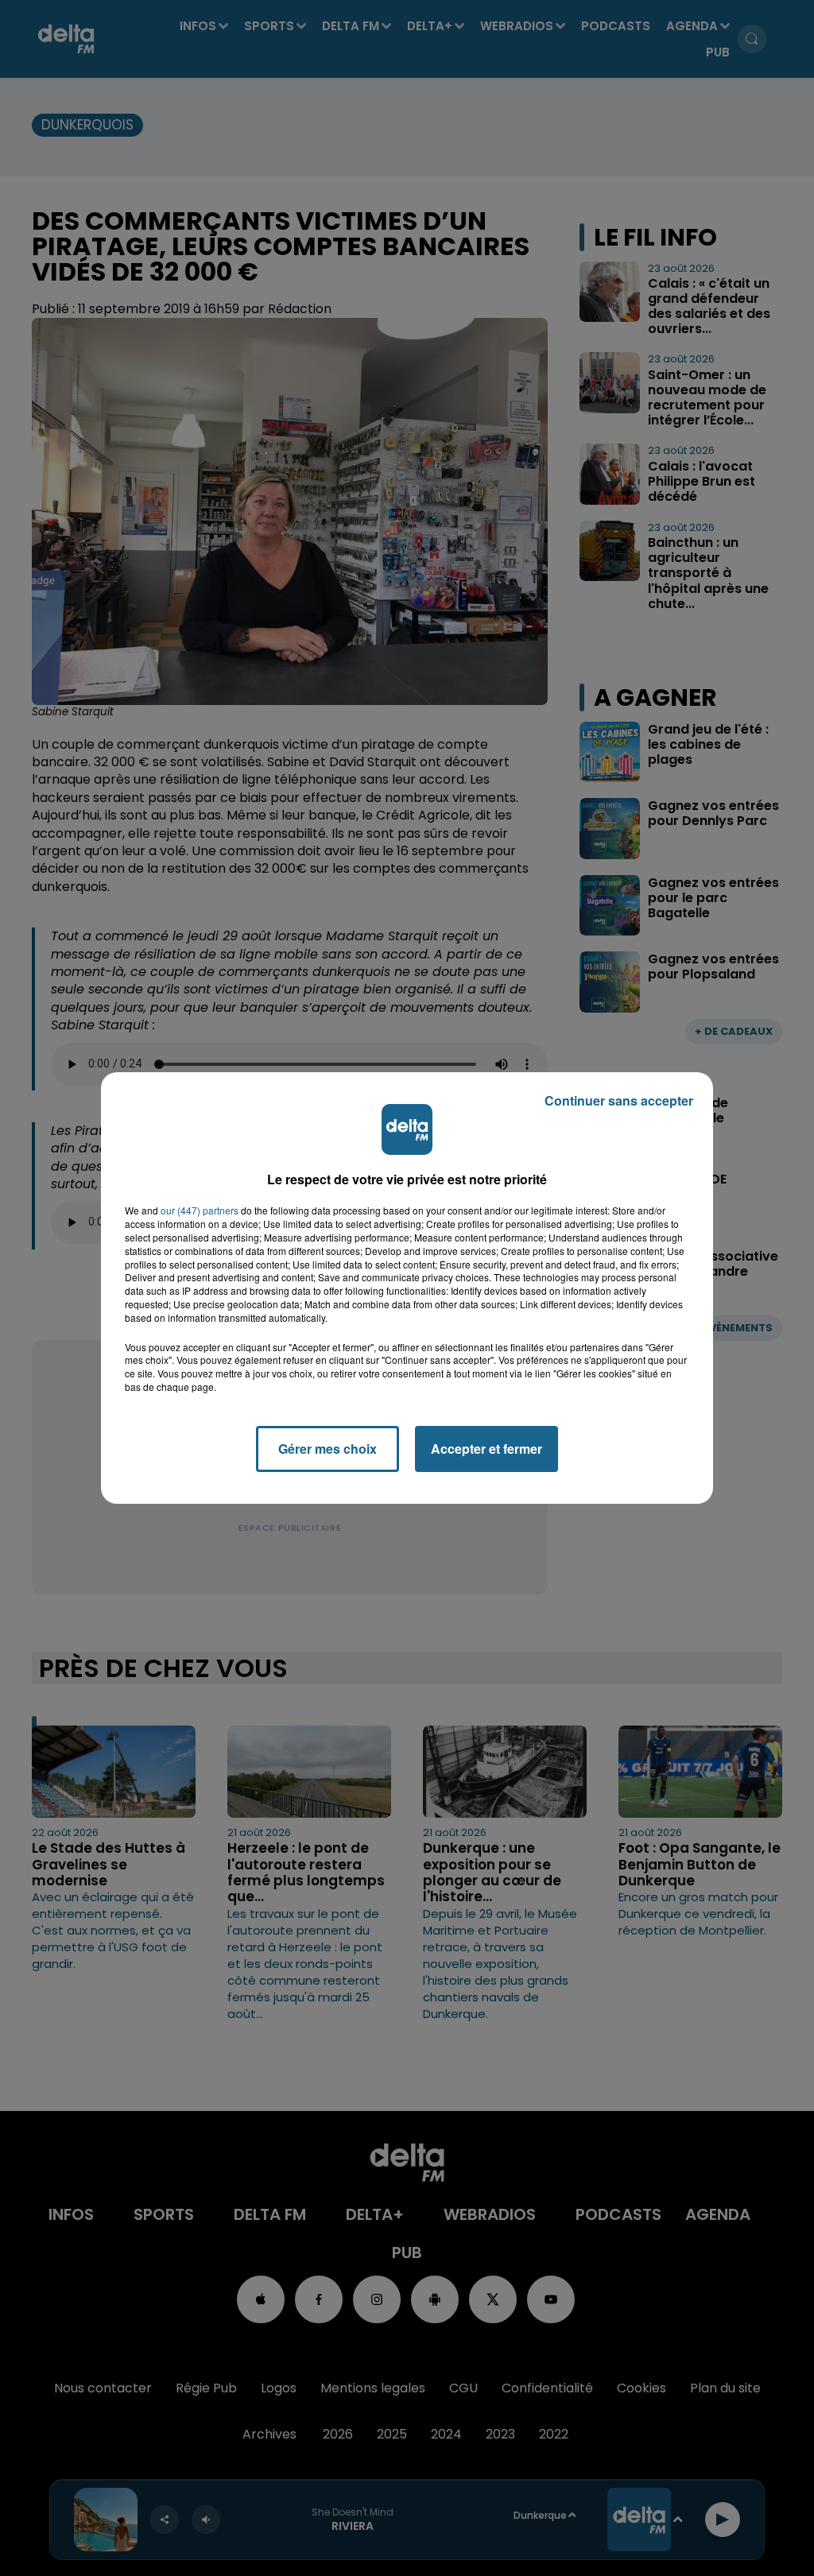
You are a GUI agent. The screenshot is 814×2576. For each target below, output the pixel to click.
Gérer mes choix (328, 1449)
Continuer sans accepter (619, 1100)
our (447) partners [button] (200, 1211)
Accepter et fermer (486, 1449)
